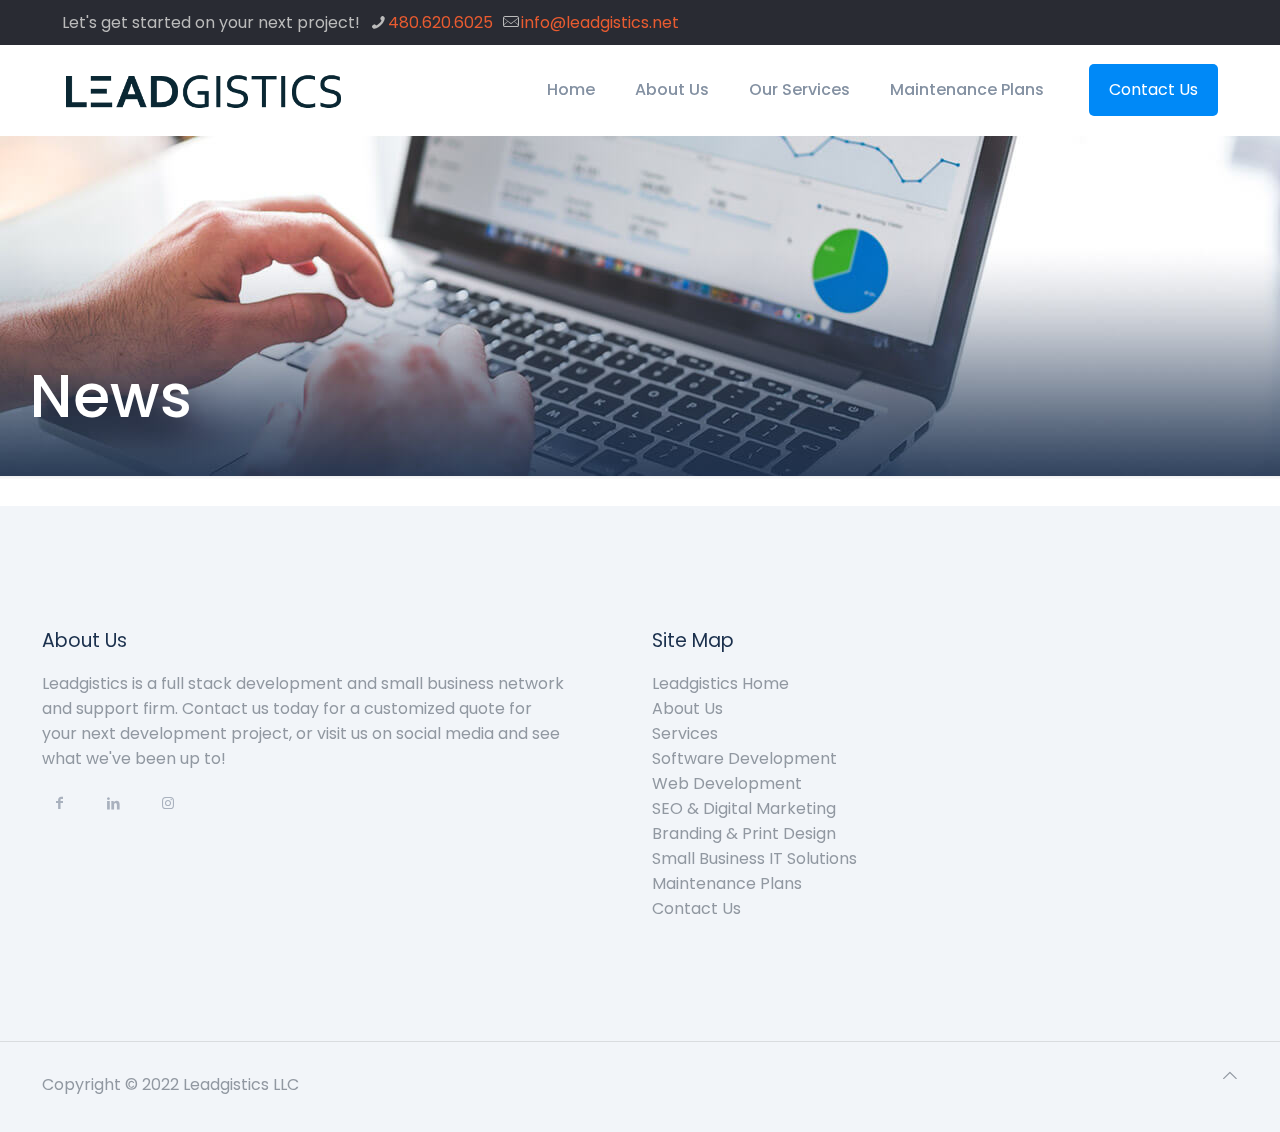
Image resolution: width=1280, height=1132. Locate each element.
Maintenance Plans (727, 883)
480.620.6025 (440, 22)
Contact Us (1153, 89)
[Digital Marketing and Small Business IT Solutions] (205, 90)
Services (685, 733)
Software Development (744, 758)
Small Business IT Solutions (754, 858)
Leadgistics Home (720, 683)
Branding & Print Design (744, 833)
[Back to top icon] (1230, 1075)
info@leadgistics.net (600, 22)
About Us (687, 708)
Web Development (727, 783)
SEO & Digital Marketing (744, 808)
